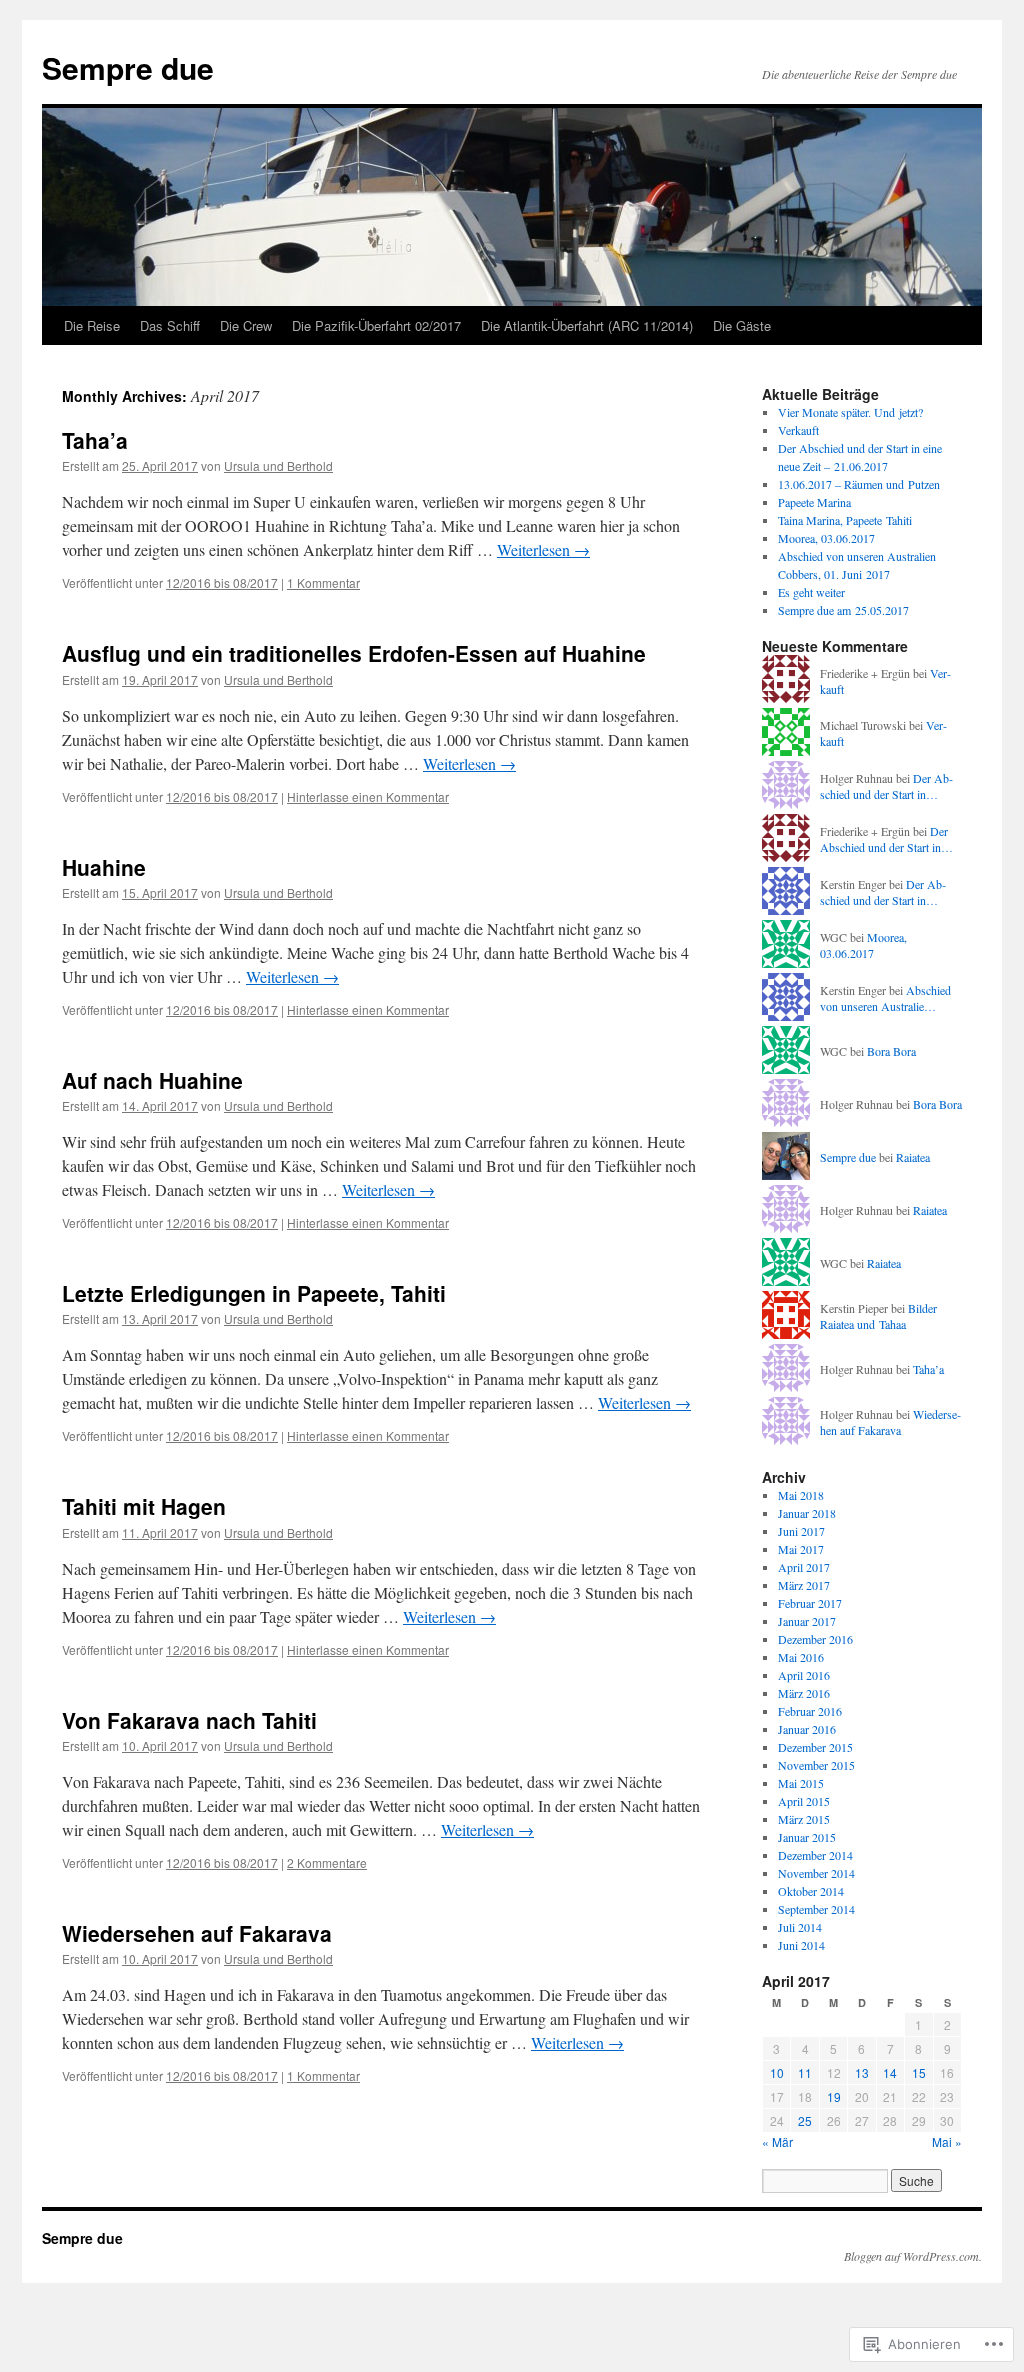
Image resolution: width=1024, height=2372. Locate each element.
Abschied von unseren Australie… (885, 998)
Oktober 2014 (811, 1891)
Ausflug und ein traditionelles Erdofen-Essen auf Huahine (354, 653)
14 (890, 2072)
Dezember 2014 (815, 1855)
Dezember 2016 (815, 1639)
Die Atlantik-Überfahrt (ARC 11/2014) (587, 325)
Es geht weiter (811, 592)
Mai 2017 (801, 1549)
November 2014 (816, 1873)
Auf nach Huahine (152, 1080)
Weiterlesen (543, 549)
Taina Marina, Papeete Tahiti (845, 520)
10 (777, 2072)
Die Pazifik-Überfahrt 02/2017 (376, 325)
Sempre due (128, 67)
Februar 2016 (810, 1711)
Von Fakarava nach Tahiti (189, 1720)
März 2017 (804, 1585)
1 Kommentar (323, 582)
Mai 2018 (801, 1495)
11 (805, 2072)
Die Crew (246, 325)
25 (805, 2120)
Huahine (104, 867)
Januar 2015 (807, 1837)
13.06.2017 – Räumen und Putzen (859, 484)
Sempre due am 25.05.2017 (843, 610)
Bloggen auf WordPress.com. (913, 2256)
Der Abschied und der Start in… (886, 786)
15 (919, 2072)
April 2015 (804, 1801)
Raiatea (913, 1157)
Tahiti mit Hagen (144, 1506)
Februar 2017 (810, 1603)
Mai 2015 (801, 1783)
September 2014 (816, 1909)
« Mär (777, 2141)
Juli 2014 (800, 1927)
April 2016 (804, 1675)
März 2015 (804, 1819)
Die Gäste (742, 325)
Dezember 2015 (815, 1747)
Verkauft (798, 430)
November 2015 (816, 1765)
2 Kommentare (327, 1862)
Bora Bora (891, 1051)
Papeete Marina (814, 502)
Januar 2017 (807, 1621)
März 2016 (804, 1693)
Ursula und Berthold (278, 465)
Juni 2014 (801, 1945)
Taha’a (95, 440)
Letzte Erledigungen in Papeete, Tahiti (254, 1293)
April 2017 (804, 1567)
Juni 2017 (801, 1531)
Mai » (947, 2141)
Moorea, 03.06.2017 (826, 538)
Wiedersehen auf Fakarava (197, 1933)
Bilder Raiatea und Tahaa (878, 1316)
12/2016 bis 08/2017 (222, 582)
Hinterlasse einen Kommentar (368, 796)
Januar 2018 (807, 1513)
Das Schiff (170, 325)
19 (834, 2096)
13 (862, 2072)
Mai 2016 (801, 1657)
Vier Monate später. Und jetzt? (850, 412)
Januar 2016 (807, 1729)
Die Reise (92, 325)
